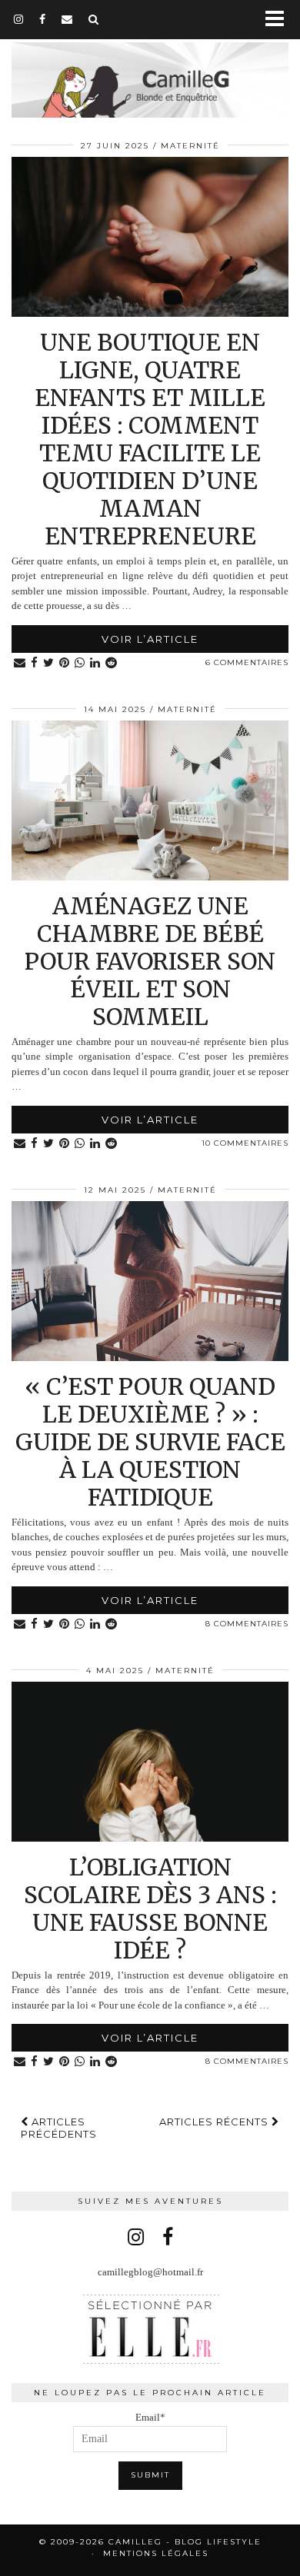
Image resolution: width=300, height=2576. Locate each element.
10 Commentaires (245, 1143)
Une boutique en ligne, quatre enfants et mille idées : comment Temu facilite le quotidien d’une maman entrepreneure (150, 439)
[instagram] (19, 19)
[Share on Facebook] (35, 663)
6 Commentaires (247, 662)
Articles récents (215, 2122)
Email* (150, 2417)
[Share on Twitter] (49, 663)
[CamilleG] (150, 70)
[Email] (67, 19)
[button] (280, 20)
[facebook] (43, 19)
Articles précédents (59, 2128)
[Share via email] (20, 663)
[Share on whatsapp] (80, 663)
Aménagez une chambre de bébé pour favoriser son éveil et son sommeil (150, 961)
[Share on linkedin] (95, 663)
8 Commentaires (247, 1624)
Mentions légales (156, 2553)
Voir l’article (150, 639)
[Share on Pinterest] (65, 663)
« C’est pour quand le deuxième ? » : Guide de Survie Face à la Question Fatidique (150, 1442)
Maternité (190, 146)
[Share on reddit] (112, 663)
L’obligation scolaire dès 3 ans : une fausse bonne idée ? (150, 1909)
